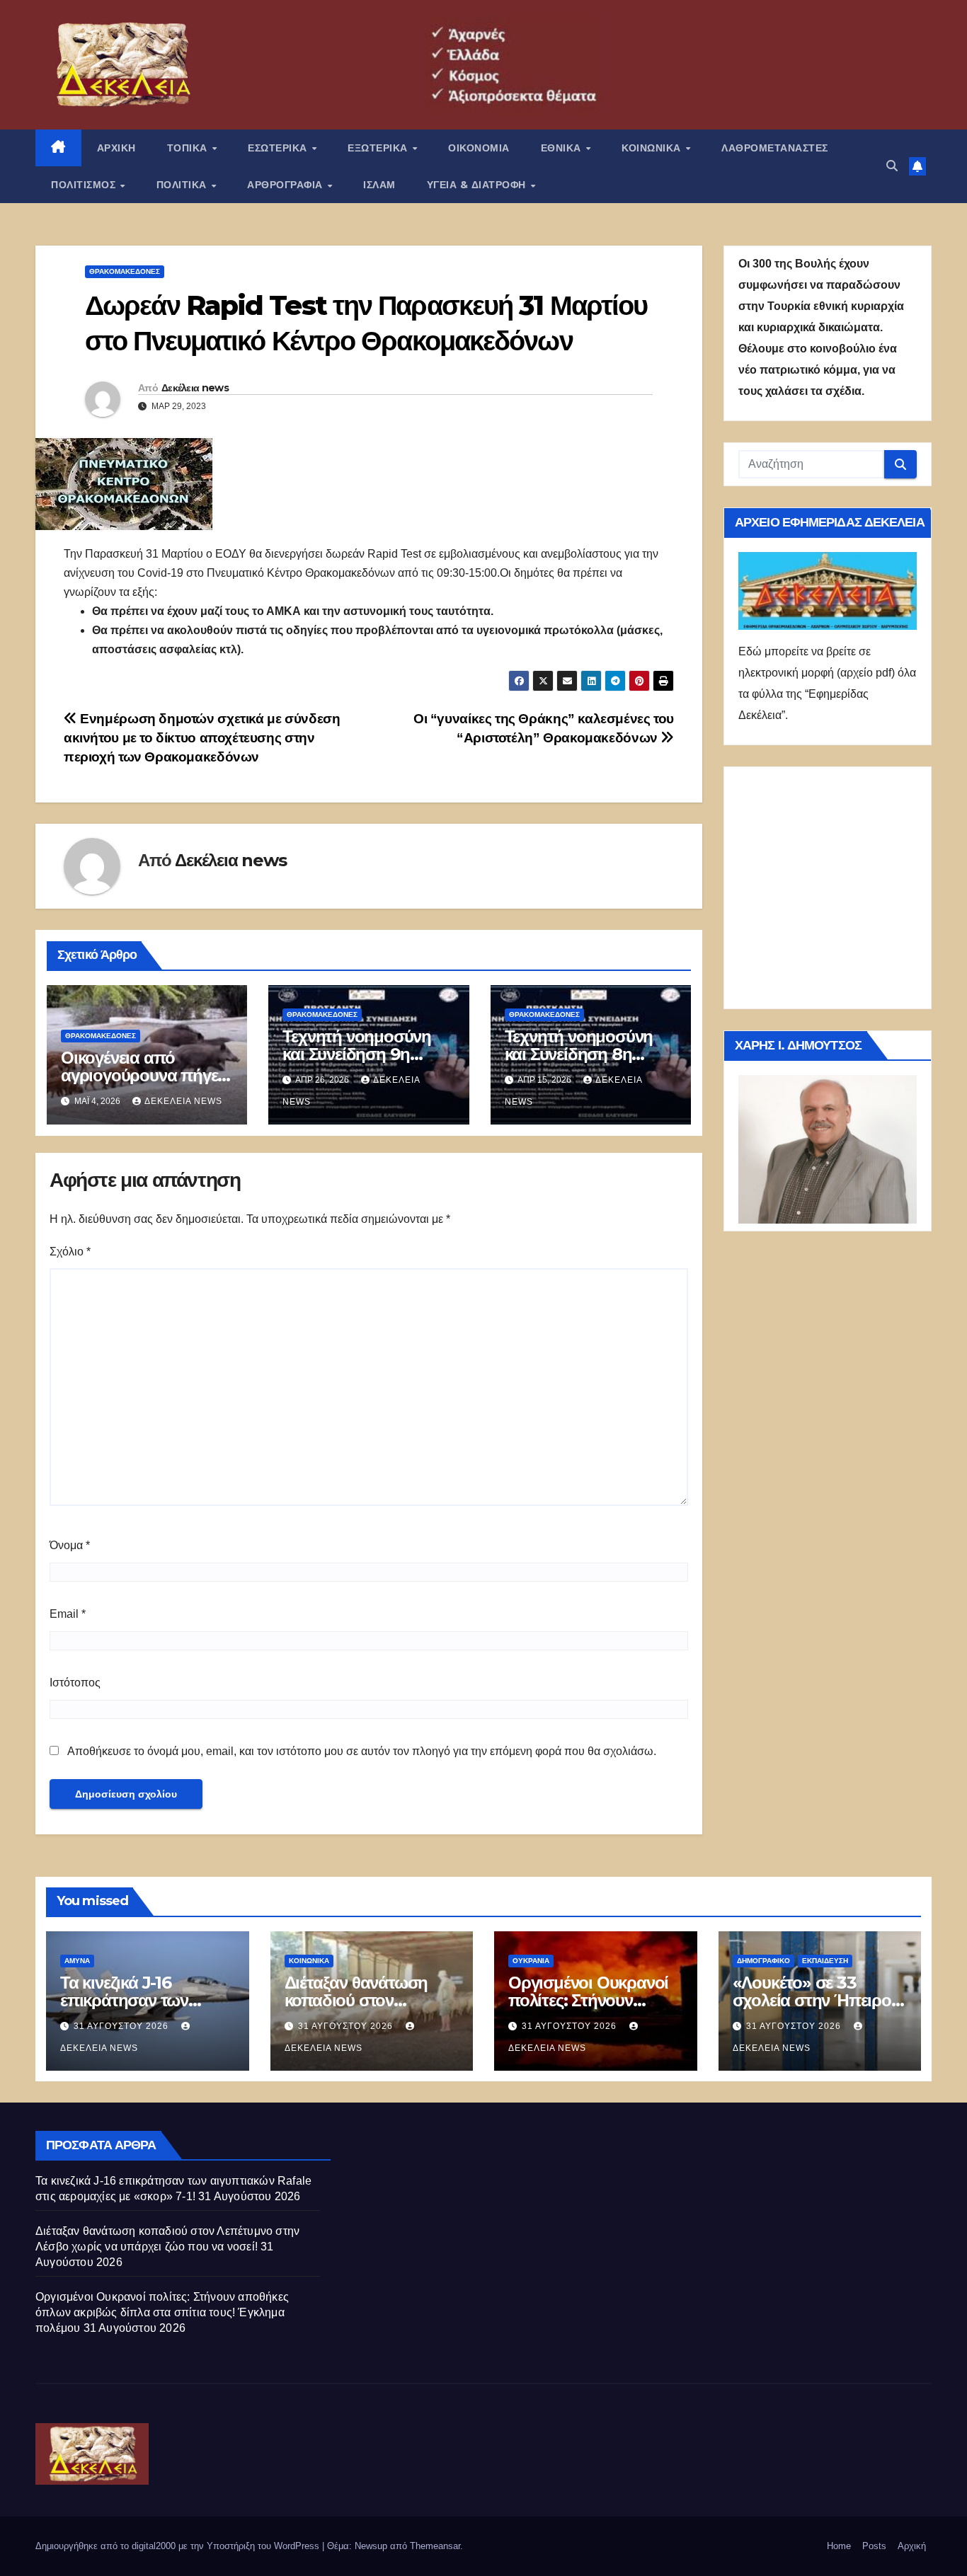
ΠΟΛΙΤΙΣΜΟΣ (85, 185)
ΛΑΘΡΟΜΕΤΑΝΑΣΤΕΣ (775, 148)
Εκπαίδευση (825, 1961)
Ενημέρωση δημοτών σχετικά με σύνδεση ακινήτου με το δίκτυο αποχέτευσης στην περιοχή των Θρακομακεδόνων (202, 738)
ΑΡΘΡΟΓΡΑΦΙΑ (286, 185)
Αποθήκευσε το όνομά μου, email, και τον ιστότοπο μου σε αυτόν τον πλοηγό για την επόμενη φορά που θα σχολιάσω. (362, 1751)
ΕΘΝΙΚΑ (563, 148)
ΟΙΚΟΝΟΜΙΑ (479, 148)
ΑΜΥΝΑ (77, 1961)
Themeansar (435, 2546)
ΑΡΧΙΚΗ (116, 148)
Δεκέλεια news (195, 388)
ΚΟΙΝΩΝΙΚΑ (653, 148)
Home (839, 2546)
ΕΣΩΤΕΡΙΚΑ (279, 148)
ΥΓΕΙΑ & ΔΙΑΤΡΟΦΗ (478, 185)
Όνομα (70, 1545)
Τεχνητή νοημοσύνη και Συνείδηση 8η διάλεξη (579, 1054)
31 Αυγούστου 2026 (122, 2026)
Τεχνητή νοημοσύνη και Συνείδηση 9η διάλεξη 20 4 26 (357, 1054)
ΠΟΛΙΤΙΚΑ (183, 185)
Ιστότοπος (75, 1683)
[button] (892, 166)
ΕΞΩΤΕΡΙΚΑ (379, 148)
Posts (874, 2546)
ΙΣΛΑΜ (379, 185)
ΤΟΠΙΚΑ (189, 148)
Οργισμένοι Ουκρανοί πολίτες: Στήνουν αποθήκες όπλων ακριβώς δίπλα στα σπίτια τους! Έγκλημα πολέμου (162, 2312)
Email (68, 1614)
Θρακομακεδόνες (125, 271)
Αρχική (912, 2546)
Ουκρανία (531, 1961)
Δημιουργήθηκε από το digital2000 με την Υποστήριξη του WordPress (179, 2546)
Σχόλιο (70, 1252)
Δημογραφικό (763, 1961)
